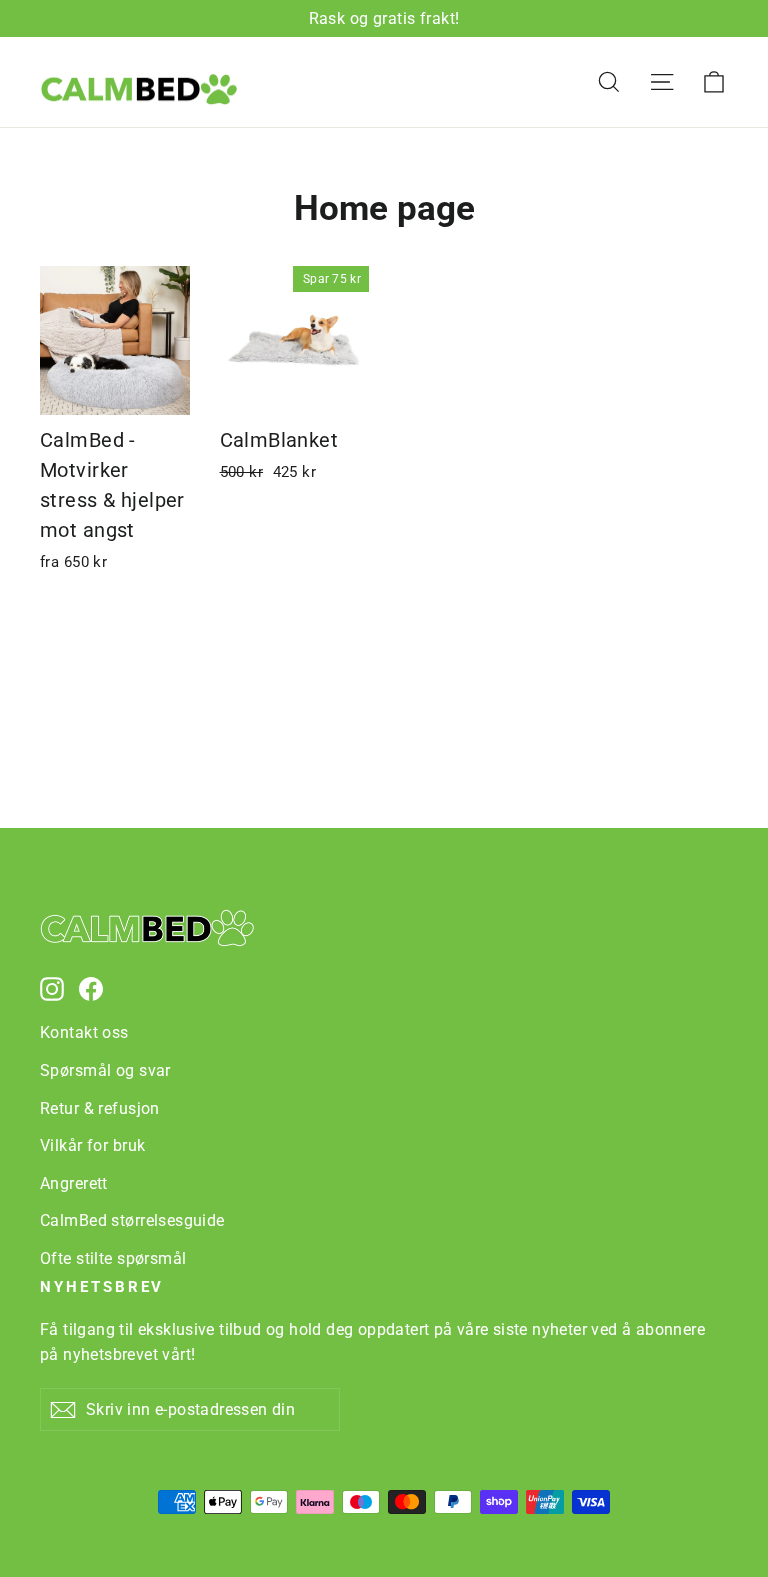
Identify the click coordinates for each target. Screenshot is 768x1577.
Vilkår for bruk (92, 1145)
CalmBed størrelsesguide (132, 1220)
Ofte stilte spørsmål (113, 1258)
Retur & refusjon (100, 1108)
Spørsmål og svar (105, 1070)
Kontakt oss (84, 1032)
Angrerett (74, 1183)
